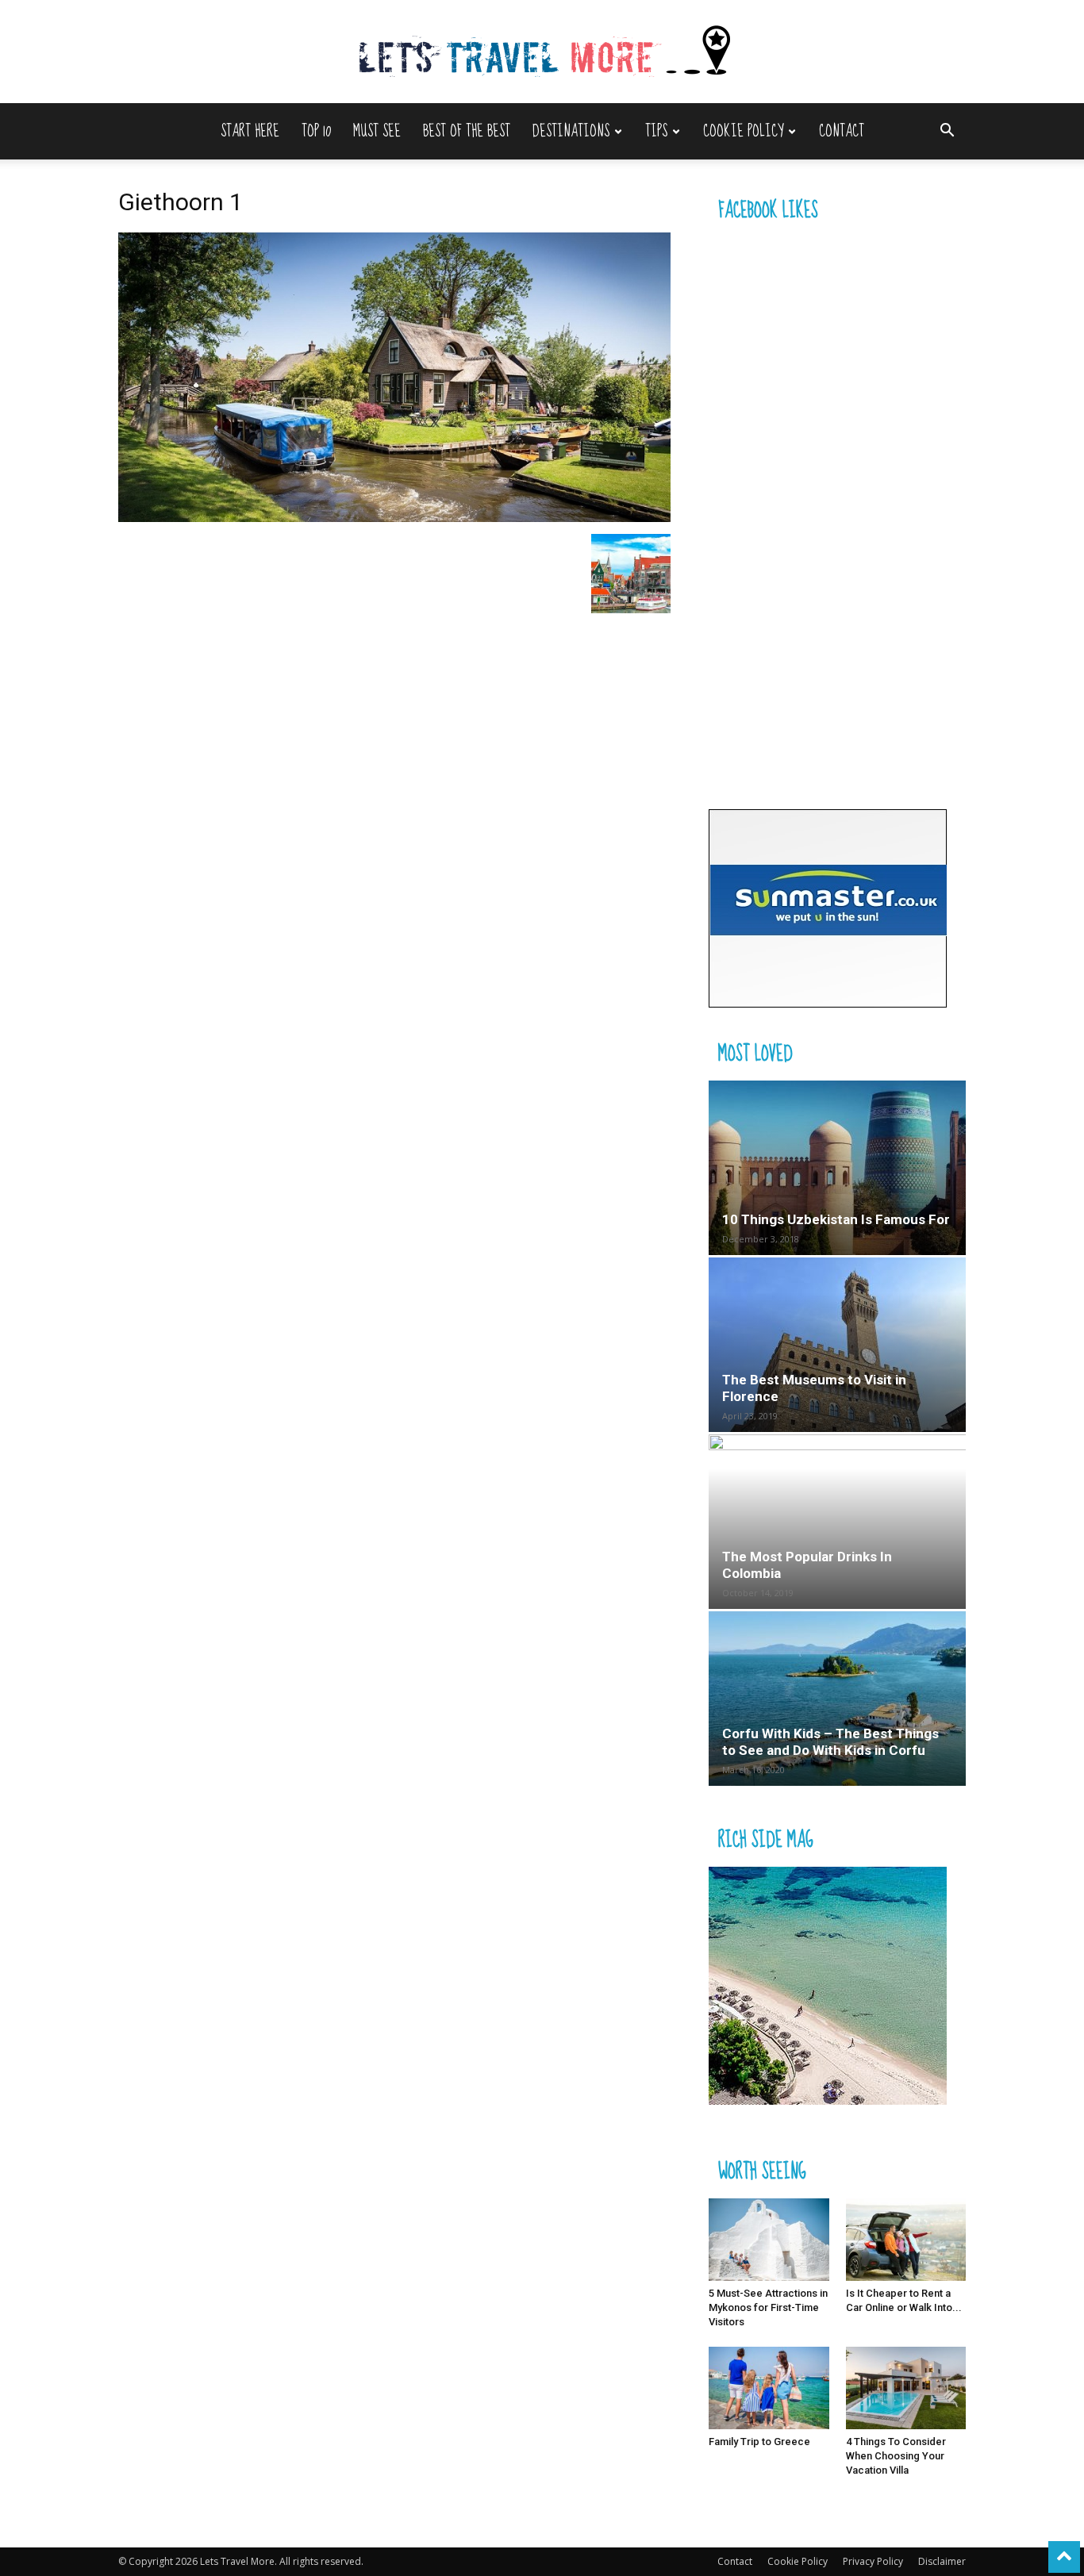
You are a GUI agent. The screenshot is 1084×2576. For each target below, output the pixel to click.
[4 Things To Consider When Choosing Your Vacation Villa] (906, 2388)
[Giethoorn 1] (394, 518)
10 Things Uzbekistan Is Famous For (836, 1219)
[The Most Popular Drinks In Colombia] (837, 1522)
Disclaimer (942, 2561)
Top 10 (316, 131)
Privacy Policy (873, 2561)
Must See (377, 131)
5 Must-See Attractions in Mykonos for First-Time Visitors (768, 2307)
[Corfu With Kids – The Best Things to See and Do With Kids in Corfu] (837, 1699)
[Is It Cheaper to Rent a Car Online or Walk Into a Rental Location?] (906, 2240)
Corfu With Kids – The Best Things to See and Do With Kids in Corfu (830, 1742)
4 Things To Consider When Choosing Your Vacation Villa (896, 2456)
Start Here (250, 131)
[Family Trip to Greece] (769, 2388)
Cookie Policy (743, 131)
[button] (947, 132)
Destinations (571, 131)
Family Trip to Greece (759, 2442)
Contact (842, 131)
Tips (656, 131)
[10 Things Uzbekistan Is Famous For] (837, 1168)
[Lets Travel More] (542, 53)
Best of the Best (467, 131)
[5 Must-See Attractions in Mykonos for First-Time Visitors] (769, 2240)
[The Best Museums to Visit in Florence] (837, 1345)
